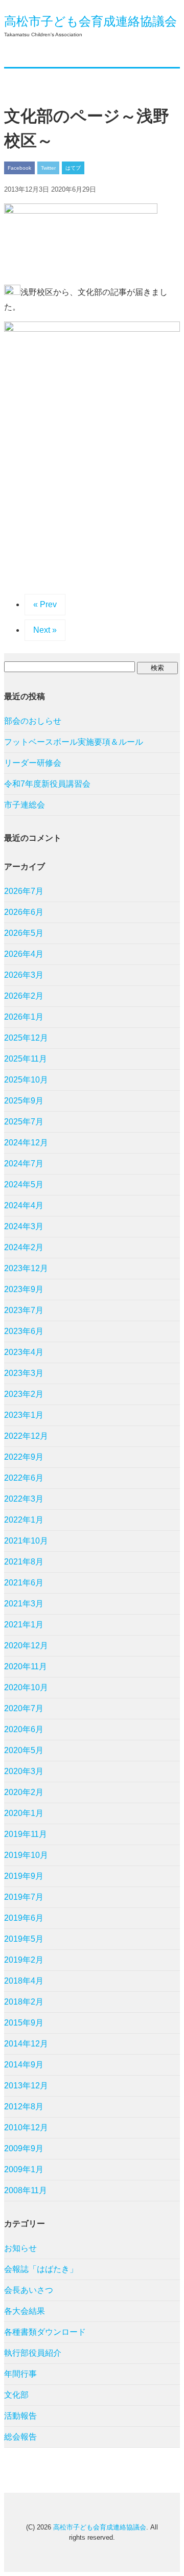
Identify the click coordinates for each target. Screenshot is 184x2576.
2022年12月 (26, 1436)
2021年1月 (24, 1625)
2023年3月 (24, 1373)
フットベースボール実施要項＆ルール (74, 742)
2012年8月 (24, 2107)
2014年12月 (26, 2044)
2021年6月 (24, 1583)
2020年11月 (26, 1666)
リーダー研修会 (33, 763)
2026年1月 (24, 1017)
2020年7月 (24, 1708)
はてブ (73, 168)
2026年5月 (24, 933)
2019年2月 (24, 1960)
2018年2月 (24, 2002)
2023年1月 (24, 1415)
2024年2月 (24, 1247)
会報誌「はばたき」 (41, 2269)
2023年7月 (24, 1310)
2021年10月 (26, 1541)
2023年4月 (24, 1352)
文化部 (16, 2395)
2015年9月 (24, 2023)
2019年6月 (24, 1918)
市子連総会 (25, 805)
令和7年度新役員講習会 (47, 784)
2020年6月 (24, 1729)
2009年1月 (24, 2169)
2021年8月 (24, 1562)
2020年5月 (24, 1750)
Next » (45, 630)
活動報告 (20, 2416)
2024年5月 (24, 1184)
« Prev (45, 604)
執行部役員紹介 (33, 2353)
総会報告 (20, 2437)
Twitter (48, 168)
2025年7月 (24, 1122)
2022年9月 (24, 1457)
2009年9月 (24, 2148)
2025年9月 (24, 1101)
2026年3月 (24, 975)
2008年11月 (26, 2190)
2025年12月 (26, 1038)
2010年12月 (26, 2127)
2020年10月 (26, 1687)
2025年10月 (26, 1080)
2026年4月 (24, 954)
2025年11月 (26, 1059)
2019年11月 (26, 1834)
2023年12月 (26, 1268)
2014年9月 (24, 2065)
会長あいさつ (29, 2290)
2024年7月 (24, 1164)
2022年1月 (24, 1520)
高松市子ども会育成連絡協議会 (90, 21)
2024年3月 (24, 1226)
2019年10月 (26, 1855)
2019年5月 (24, 1939)
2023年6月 (24, 1331)
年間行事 (20, 2374)
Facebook (19, 168)
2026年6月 (24, 912)
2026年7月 (24, 891)
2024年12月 (26, 1143)
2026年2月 (24, 996)
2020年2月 (24, 1792)
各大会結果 (25, 2311)
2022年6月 (24, 1478)
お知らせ (20, 2248)
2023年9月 (24, 1289)
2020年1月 (24, 1813)
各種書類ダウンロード (45, 2332)
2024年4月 (24, 1205)
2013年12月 (26, 2086)
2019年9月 (24, 1876)
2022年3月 (24, 1499)
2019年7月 (24, 1897)
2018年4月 (24, 1981)
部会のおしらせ (33, 721)
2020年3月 (24, 1771)
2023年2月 (24, 1394)
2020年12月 (26, 1646)
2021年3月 (24, 1604)
